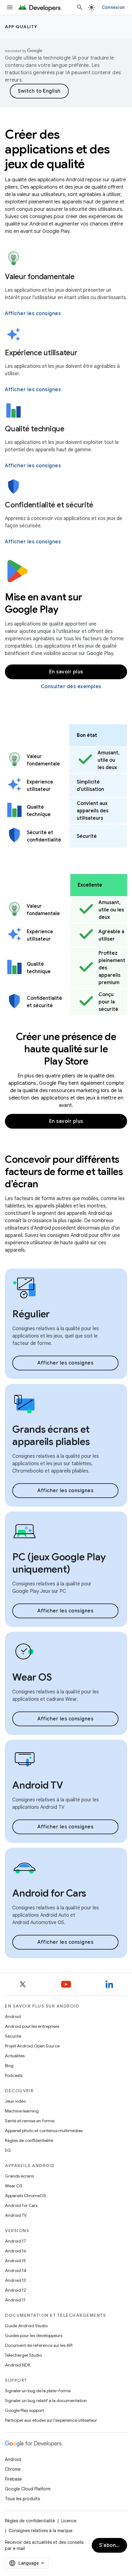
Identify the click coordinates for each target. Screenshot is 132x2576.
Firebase (13, 2479)
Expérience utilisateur (41, 353)
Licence (69, 2521)
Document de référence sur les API (39, 2345)
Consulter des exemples (71, 687)
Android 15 (16, 2261)
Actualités (15, 2056)
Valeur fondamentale (40, 277)
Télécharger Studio (23, 2355)
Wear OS (14, 2186)
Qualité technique (35, 429)
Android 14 (16, 2270)
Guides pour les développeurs (34, 2335)
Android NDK (18, 2365)
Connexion (113, 7)
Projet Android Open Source (32, 2046)
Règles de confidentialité (29, 2140)
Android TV (16, 2215)
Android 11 (15, 2300)
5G (8, 2150)
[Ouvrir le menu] (10, 7)
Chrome (13, 2469)
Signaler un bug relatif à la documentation (46, 2401)
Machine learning (22, 2111)
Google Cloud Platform (28, 2489)
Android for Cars (21, 2205)
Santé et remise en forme (30, 2121)
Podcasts (14, 2075)
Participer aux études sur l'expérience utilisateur (51, 2420)
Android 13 (15, 2280)
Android (13, 2016)
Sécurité (13, 2036)
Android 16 (16, 2251)
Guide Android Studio (26, 2326)
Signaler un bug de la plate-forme (38, 2391)
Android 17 (16, 2241)
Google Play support (24, 2410)
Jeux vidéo (15, 2101)
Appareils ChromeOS (25, 2196)
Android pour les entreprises (32, 2026)
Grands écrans (19, 2176)
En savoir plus (66, 672)
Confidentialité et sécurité (49, 505)
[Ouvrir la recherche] (80, 7)
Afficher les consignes (33, 314)
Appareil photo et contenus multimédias (44, 2131)
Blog (9, 2066)
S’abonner (112, 2545)
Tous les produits (22, 2499)
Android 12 (16, 2290)
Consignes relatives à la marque (41, 2531)
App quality (21, 27)
